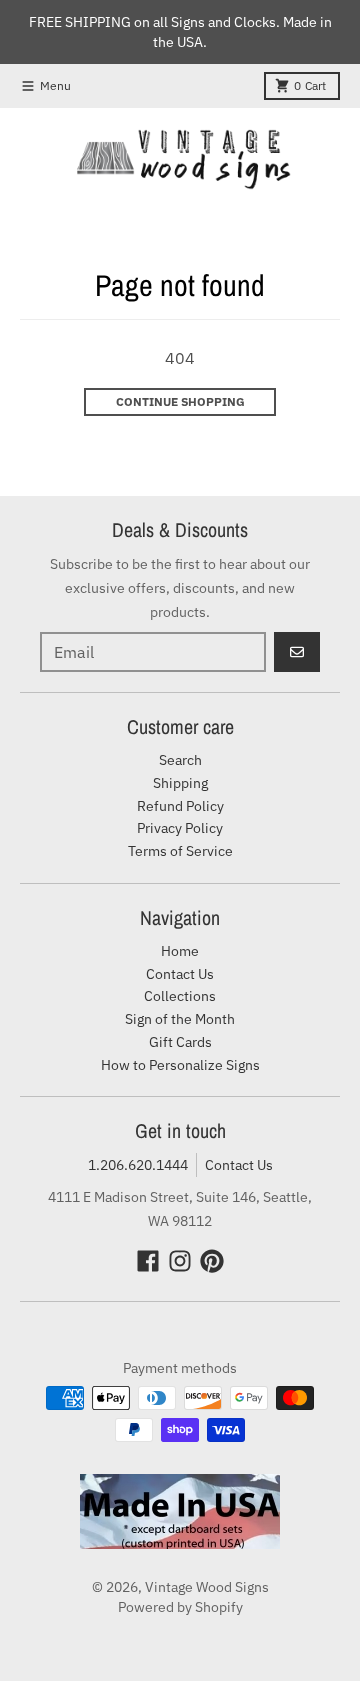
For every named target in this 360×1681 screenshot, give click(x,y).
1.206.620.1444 (138, 1165)
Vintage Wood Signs (207, 1587)
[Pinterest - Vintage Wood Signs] (212, 1261)
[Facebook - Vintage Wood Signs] (148, 1261)
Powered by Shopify (180, 1607)
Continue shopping (180, 401)
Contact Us (239, 1165)
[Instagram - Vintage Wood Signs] (180, 1261)
